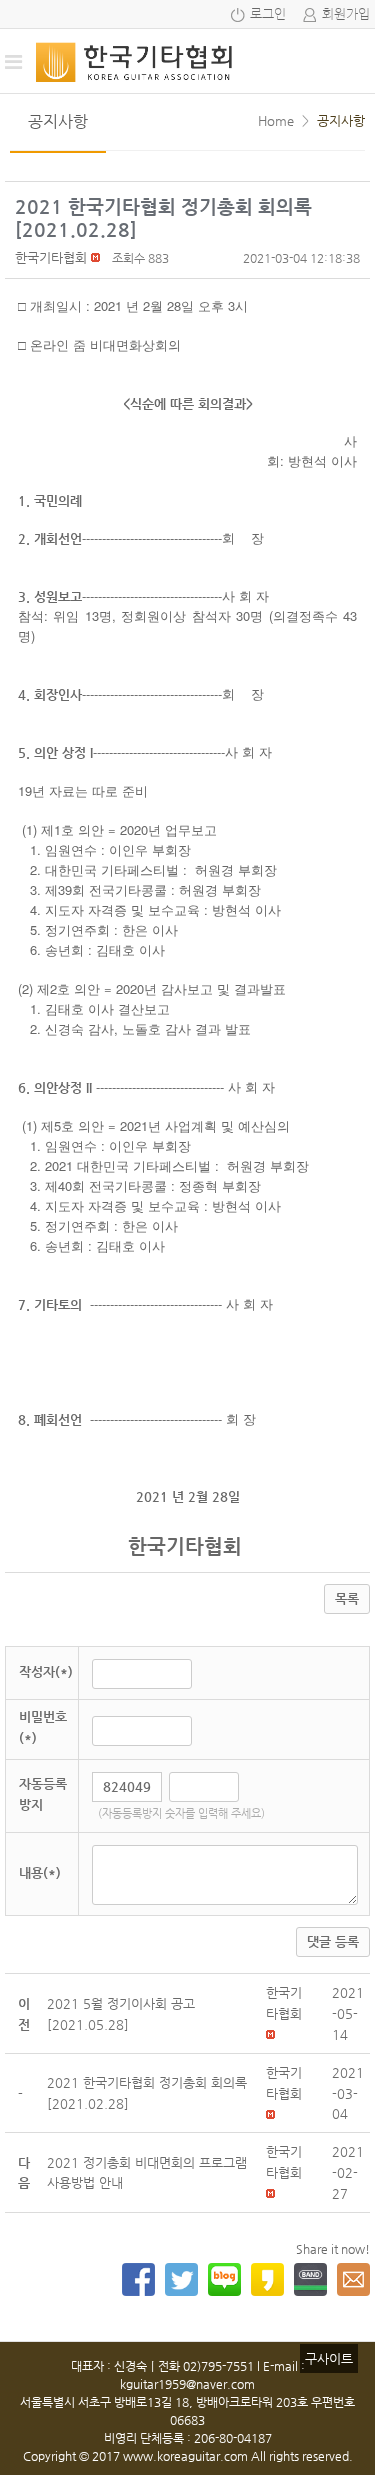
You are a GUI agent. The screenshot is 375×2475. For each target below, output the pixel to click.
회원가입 (346, 14)
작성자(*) (46, 1671)
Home (276, 120)
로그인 (268, 14)
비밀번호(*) (43, 1727)
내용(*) (40, 1872)
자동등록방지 (43, 1794)
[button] (51, 257)
